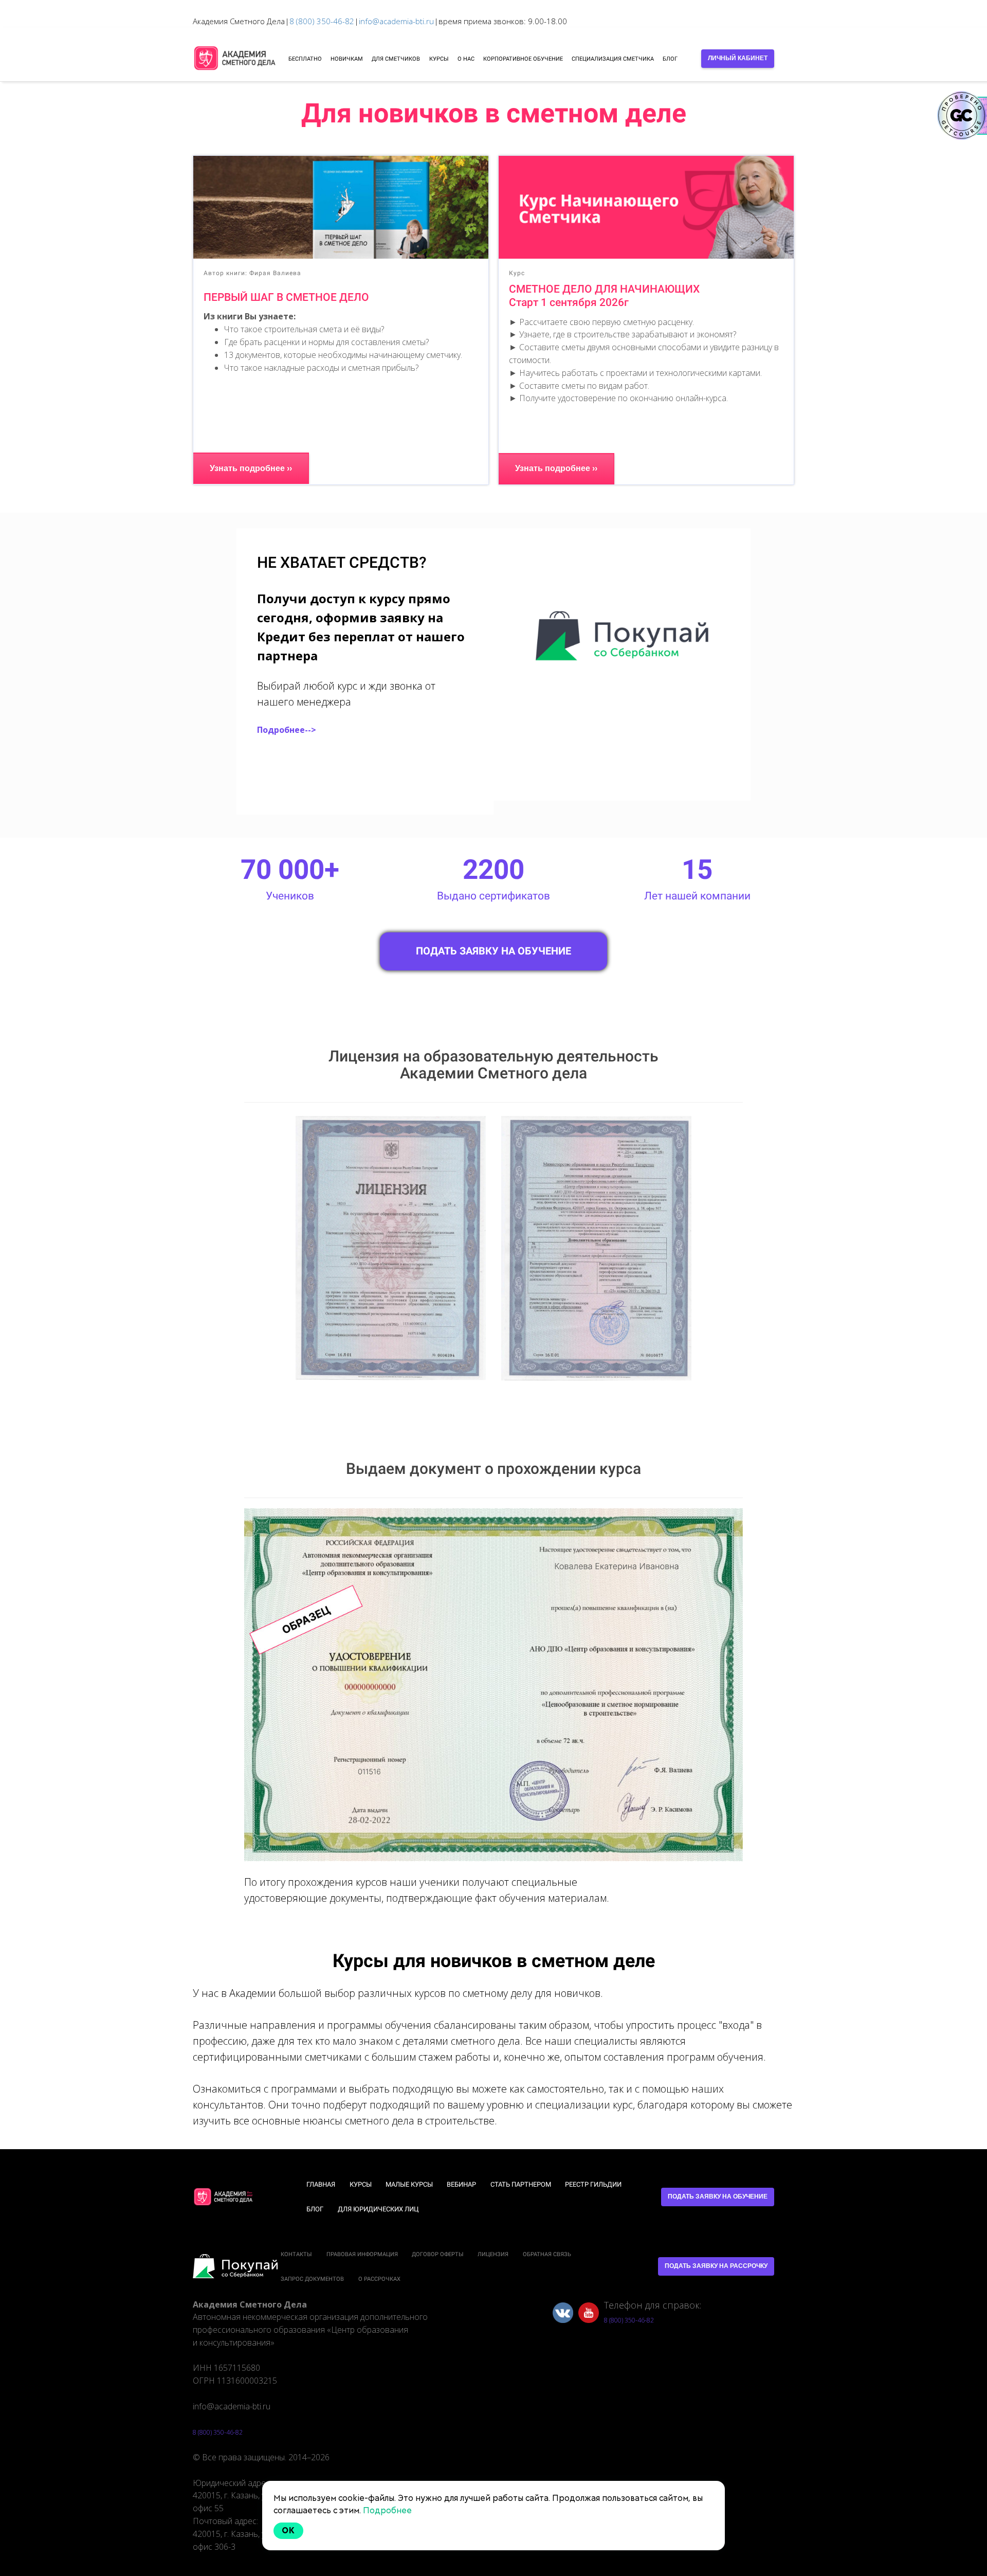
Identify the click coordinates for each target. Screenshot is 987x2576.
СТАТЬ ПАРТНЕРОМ (521, 2184)
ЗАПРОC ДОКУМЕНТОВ (312, 2279)
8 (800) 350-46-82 (322, 21)
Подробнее (387, 2510)
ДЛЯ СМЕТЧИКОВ (396, 59)
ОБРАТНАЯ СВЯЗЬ (547, 2254)
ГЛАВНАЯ (321, 2184)
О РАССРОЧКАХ (379, 2279)
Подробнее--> (287, 730)
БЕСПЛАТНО (305, 59)
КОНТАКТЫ (296, 2254)
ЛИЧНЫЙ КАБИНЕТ (738, 58)
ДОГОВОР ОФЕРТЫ (438, 2254)
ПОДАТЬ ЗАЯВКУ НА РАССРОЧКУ (716, 2266)
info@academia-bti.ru (396, 21)
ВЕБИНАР (461, 2184)
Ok (288, 2530)
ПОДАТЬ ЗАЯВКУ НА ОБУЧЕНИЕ (493, 951)
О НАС (466, 59)
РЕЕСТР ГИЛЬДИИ (593, 2184)
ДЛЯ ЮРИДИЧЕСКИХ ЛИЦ (378, 2209)
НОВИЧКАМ (347, 59)
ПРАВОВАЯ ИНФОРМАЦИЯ (362, 2254)
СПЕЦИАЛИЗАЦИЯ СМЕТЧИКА (613, 59)
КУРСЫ (439, 59)
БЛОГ (670, 59)
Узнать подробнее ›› (251, 468)
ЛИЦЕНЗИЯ (493, 2254)
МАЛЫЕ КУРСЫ (409, 2184)
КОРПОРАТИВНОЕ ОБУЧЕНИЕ (523, 59)
